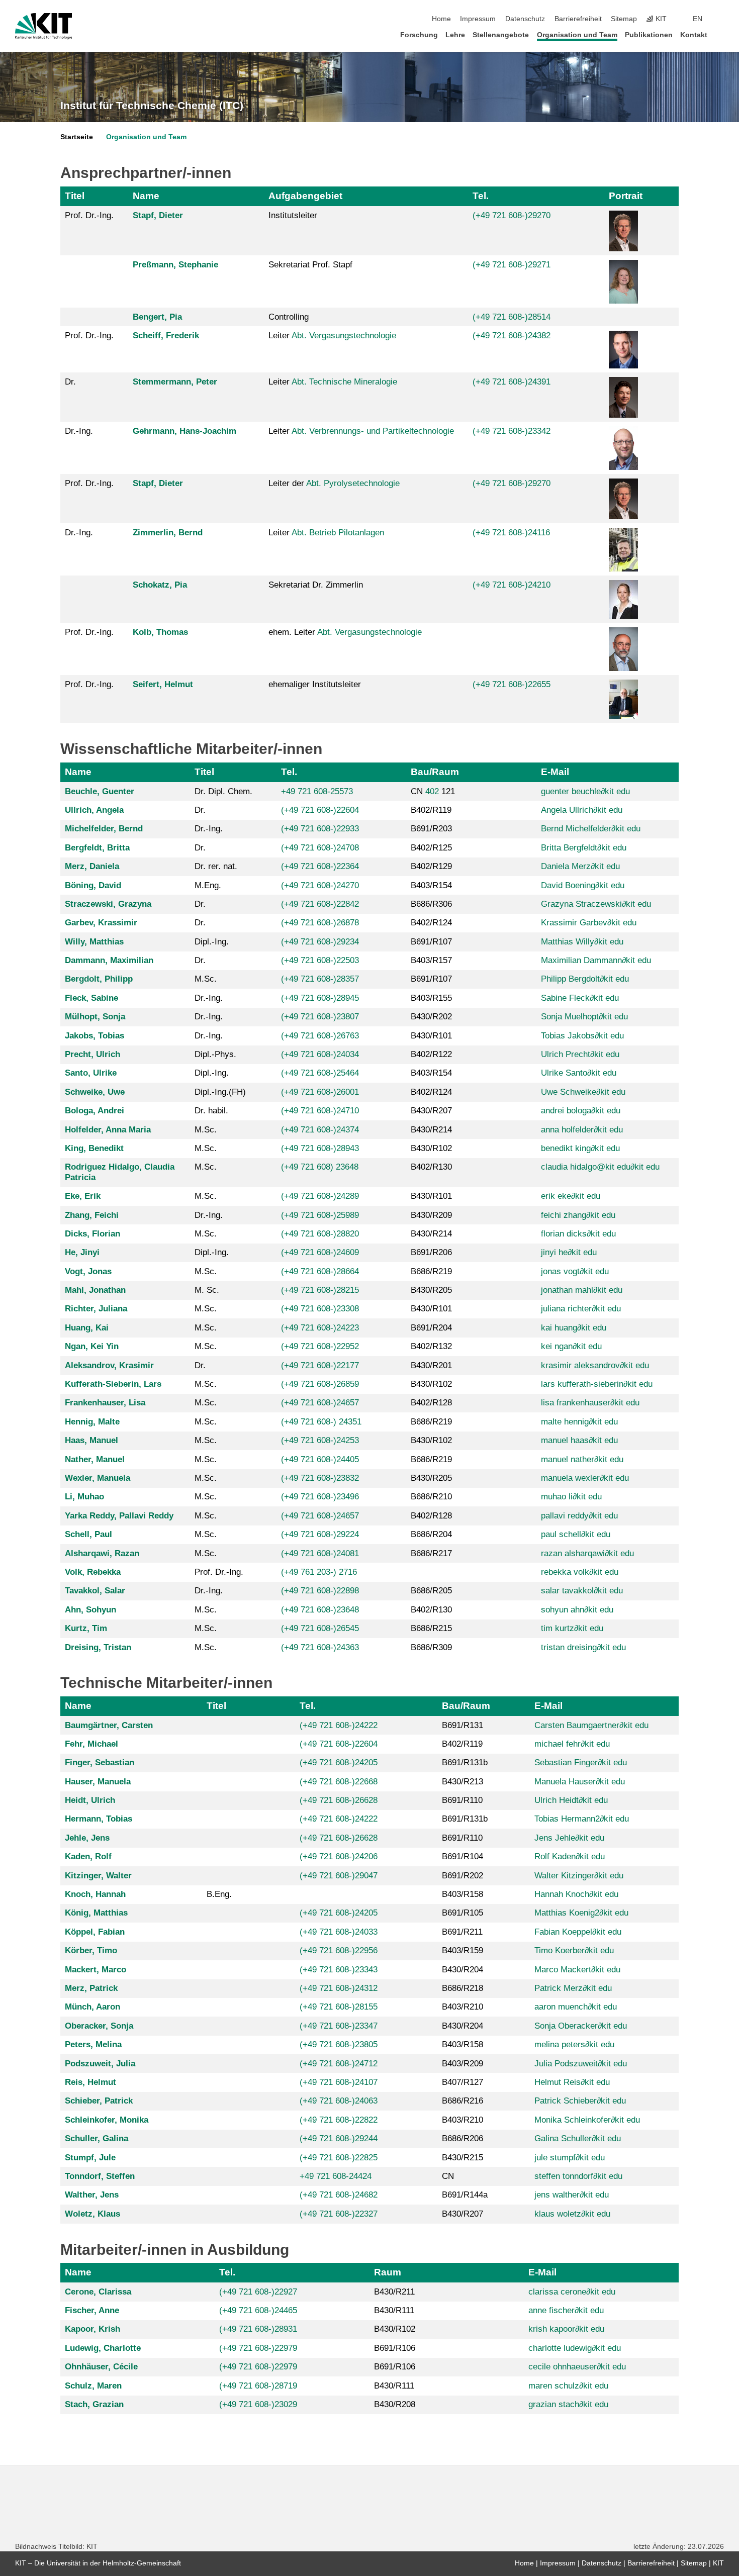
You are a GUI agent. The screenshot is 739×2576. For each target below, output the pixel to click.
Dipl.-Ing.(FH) (220, 1092)
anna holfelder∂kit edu (582, 1130)
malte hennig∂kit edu (579, 1422)
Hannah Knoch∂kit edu (576, 1894)
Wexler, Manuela (98, 1478)
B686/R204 (431, 1534)
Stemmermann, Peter (175, 382)
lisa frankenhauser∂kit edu (590, 1403)
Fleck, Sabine (91, 998)
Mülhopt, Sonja (95, 1017)
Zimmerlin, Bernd (168, 533)
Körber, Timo (91, 1950)
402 (432, 791)
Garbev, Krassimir (101, 923)
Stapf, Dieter (158, 215)
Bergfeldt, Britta (97, 848)
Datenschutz (525, 19)
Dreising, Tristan (98, 1647)
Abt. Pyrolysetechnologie (353, 483)
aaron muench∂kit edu (576, 2007)
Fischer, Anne (92, 2310)
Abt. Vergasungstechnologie (344, 336)
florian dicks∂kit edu (578, 1234)
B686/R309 (431, 1647)
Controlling (289, 317)
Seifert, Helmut (163, 684)
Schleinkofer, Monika (107, 2120)
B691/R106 (395, 2348)
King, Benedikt (94, 1148)
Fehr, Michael (91, 1744)
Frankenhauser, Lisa (105, 1403)
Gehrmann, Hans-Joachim (184, 431)
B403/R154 (431, 885)
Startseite (77, 137)
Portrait (626, 196)
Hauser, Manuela (98, 1782)
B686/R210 (431, 1497)
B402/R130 (431, 1167)
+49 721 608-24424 (336, 2176)
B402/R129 (431, 866)
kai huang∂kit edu (574, 1328)
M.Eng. (208, 885)
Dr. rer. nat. (216, 866)
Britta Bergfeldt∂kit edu (584, 848)
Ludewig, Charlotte (103, 2348)
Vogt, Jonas (88, 1271)
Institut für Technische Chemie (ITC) (152, 106)
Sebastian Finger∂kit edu (581, 1762)
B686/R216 (463, 2101)
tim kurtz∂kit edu (572, 1628)
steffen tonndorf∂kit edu (578, 2176)
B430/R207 (431, 1111)
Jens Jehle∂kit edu (569, 1838)
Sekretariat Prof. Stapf (310, 265)
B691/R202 (463, 1876)
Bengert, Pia (157, 317)
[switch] (721, 19)
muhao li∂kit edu (571, 1497)
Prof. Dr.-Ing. (89, 215)
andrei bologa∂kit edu (581, 1111)
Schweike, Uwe (95, 1092)
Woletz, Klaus (93, 2214)
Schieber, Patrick (99, 2101)
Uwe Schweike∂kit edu (583, 1092)
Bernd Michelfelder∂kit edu (591, 829)
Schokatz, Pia (160, 585)
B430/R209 (431, 1215)
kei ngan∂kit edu (571, 1346)
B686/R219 (431, 1271)
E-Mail (555, 772)
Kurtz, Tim (86, 1628)
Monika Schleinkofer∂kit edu (587, 2120)
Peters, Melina (93, 2044)
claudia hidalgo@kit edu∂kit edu (600, 1167)
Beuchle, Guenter (100, 791)
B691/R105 (463, 1913)
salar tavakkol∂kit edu (582, 1591)
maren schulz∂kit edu (568, 2386)
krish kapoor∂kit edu (566, 2329)
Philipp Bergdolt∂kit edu (585, 979)
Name (146, 196)
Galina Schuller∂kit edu (578, 2138)
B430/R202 (431, 1017)
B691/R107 (431, 942)
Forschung (419, 35)
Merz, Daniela (92, 866)
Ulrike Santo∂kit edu (579, 1073)
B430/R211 (394, 2292)
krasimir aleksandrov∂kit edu (595, 1365)
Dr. (70, 382)
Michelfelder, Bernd (104, 829)
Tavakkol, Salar (95, 1591)
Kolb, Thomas (160, 632)
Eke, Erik (83, 1196)
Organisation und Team (577, 35)
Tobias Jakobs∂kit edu (582, 1036)
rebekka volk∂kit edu (580, 1572)
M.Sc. (206, 979)
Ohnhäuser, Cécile (101, 2367)
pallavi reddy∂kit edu (579, 1516)
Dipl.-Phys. (215, 1054)
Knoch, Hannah (95, 1894)
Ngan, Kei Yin (92, 1346)
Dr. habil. (211, 1111)
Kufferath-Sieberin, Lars (113, 1384)
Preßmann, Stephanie (175, 265)
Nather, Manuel (95, 1459)
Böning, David (93, 885)
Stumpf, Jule (90, 2158)
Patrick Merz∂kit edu (573, 1988)
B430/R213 (463, 1782)
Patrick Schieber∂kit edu (580, 2101)
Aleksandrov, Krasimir (109, 1365)
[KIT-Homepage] (43, 26)
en (698, 19)
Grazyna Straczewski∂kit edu (596, 904)
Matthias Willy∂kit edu (582, 942)
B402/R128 (431, 1403)
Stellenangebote (501, 35)
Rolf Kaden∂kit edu (570, 1856)
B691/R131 (463, 1725)
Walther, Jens (92, 2195)
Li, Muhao (84, 1497)
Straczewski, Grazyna (108, 904)
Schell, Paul (88, 1534)
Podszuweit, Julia (100, 2064)
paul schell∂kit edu (576, 1534)
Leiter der (334, 483)
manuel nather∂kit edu (582, 1459)
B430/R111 (394, 2310)
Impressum (478, 19)
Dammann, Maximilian (109, 960)
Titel (75, 196)
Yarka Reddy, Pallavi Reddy (119, 1516)
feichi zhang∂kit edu (578, 1215)
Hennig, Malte (92, 1422)
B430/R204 (463, 1970)
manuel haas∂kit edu (579, 1440)
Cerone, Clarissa (98, 2292)
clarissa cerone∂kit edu (572, 2292)
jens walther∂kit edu (572, 2195)
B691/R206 (431, 1252)
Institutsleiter (293, 215)
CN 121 (433, 791)
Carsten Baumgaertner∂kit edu (591, 1725)
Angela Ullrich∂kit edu (582, 810)
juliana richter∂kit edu (581, 1309)
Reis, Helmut (90, 2082)
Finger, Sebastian (100, 1762)
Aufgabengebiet (305, 196)
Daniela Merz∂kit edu (580, 866)
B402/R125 (431, 848)
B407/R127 (463, 2082)
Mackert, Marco (96, 1970)
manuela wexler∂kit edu (585, 1478)
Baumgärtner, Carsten (109, 1725)
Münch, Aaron (93, 2007)
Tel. (481, 196)
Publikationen (649, 35)
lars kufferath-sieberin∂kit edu (597, 1384)
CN (448, 2176)
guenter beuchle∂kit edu (585, 791)
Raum (388, 2272)
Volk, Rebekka (93, 1572)
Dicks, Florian (93, 1234)
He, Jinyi (82, 1252)
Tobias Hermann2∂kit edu (582, 1819)
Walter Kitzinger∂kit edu (579, 1876)
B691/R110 (462, 1800)
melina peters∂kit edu (574, 2044)
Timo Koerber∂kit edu (574, 1950)
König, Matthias (96, 1913)
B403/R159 (463, 1950)
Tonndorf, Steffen (100, 2176)
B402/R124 (431, 923)
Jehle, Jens (87, 1838)
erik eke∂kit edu (571, 1196)
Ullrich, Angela (94, 810)
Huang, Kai (87, 1328)
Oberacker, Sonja (99, 2026)
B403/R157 (431, 960)
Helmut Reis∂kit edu (572, 2082)
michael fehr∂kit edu (572, 1744)
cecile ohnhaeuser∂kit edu (577, 2367)
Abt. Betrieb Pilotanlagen (338, 533)
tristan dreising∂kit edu (583, 1647)
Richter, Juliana (96, 1309)
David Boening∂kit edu (583, 885)
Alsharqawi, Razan (102, 1553)
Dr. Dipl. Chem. (223, 791)
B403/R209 (463, 2064)
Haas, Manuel (91, 1440)
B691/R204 (431, 1328)
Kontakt (694, 35)
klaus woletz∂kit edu (572, 2214)
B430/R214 (431, 1130)
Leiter (332, 336)
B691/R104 (463, 1856)
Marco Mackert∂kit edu (577, 1970)
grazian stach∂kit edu (568, 2404)
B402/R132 (431, 1346)
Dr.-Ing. (79, 431)
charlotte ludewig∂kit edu (575, 2348)
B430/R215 (463, 2158)
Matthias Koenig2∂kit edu (581, 1913)
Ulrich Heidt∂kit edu (571, 1800)
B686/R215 (431, 1628)
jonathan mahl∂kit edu (582, 1290)
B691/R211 (462, 1932)
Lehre (455, 35)
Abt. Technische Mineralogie (344, 382)
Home (441, 19)
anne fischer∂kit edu (566, 2310)
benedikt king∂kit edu (580, 1148)
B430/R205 (431, 1290)
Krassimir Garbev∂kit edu (589, 923)
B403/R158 (463, 1894)
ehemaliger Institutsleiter (315, 684)
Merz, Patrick (91, 1988)
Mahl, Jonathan (95, 1290)
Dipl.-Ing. (212, 942)
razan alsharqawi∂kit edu (587, 1553)
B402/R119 (431, 810)
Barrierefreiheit (578, 19)
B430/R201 (431, 1365)
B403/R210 (463, 2007)
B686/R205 (431, 1591)
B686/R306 (431, 904)
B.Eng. (219, 1894)
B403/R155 (431, 998)
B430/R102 (431, 1148)
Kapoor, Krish (93, 2329)
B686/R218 (463, 1988)
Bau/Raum (435, 772)
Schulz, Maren (93, 2386)
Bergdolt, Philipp (99, 979)
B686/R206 (463, 2138)
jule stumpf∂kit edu (570, 2158)
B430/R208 (395, 2404)
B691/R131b (465, 1762)
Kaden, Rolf (88, 1856)
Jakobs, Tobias (95, 1036)
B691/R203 (431, 829)
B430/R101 (431, 1036)
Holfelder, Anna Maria (108, 1130)
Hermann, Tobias (99, 1819)
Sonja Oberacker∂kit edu (581, 2026)
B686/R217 (431, 1553)
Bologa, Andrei (95, 1111)
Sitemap (624, 19)
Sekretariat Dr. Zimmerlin (316, 585)
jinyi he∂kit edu (569, 1252)
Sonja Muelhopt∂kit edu (584, 1017)
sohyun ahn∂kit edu (577, 1610)
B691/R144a (465, 2195)
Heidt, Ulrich (90, 1800)
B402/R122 (431, 1054)
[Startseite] (721, 34)
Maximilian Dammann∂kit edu (596, 960)
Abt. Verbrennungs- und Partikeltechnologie (373, 431)
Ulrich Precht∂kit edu (580, 1054)
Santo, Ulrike (91, 1073)
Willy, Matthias (94, 942)
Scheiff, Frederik (166, 336)
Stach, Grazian (94, 2404)
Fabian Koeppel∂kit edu (578, 1932)
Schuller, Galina (97, 2138)
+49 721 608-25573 (317, 791)
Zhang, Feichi (92, 1215)
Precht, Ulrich (93, 1054)
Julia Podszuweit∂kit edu (581, 2064)
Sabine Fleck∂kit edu (580, 998)
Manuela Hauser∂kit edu (580, 1782)
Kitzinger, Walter (98, 1876)
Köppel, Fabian (95, 1932)
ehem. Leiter (345, 632)
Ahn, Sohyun (90, 1610)
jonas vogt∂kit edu (575, 1271)
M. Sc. (207, 1290)
